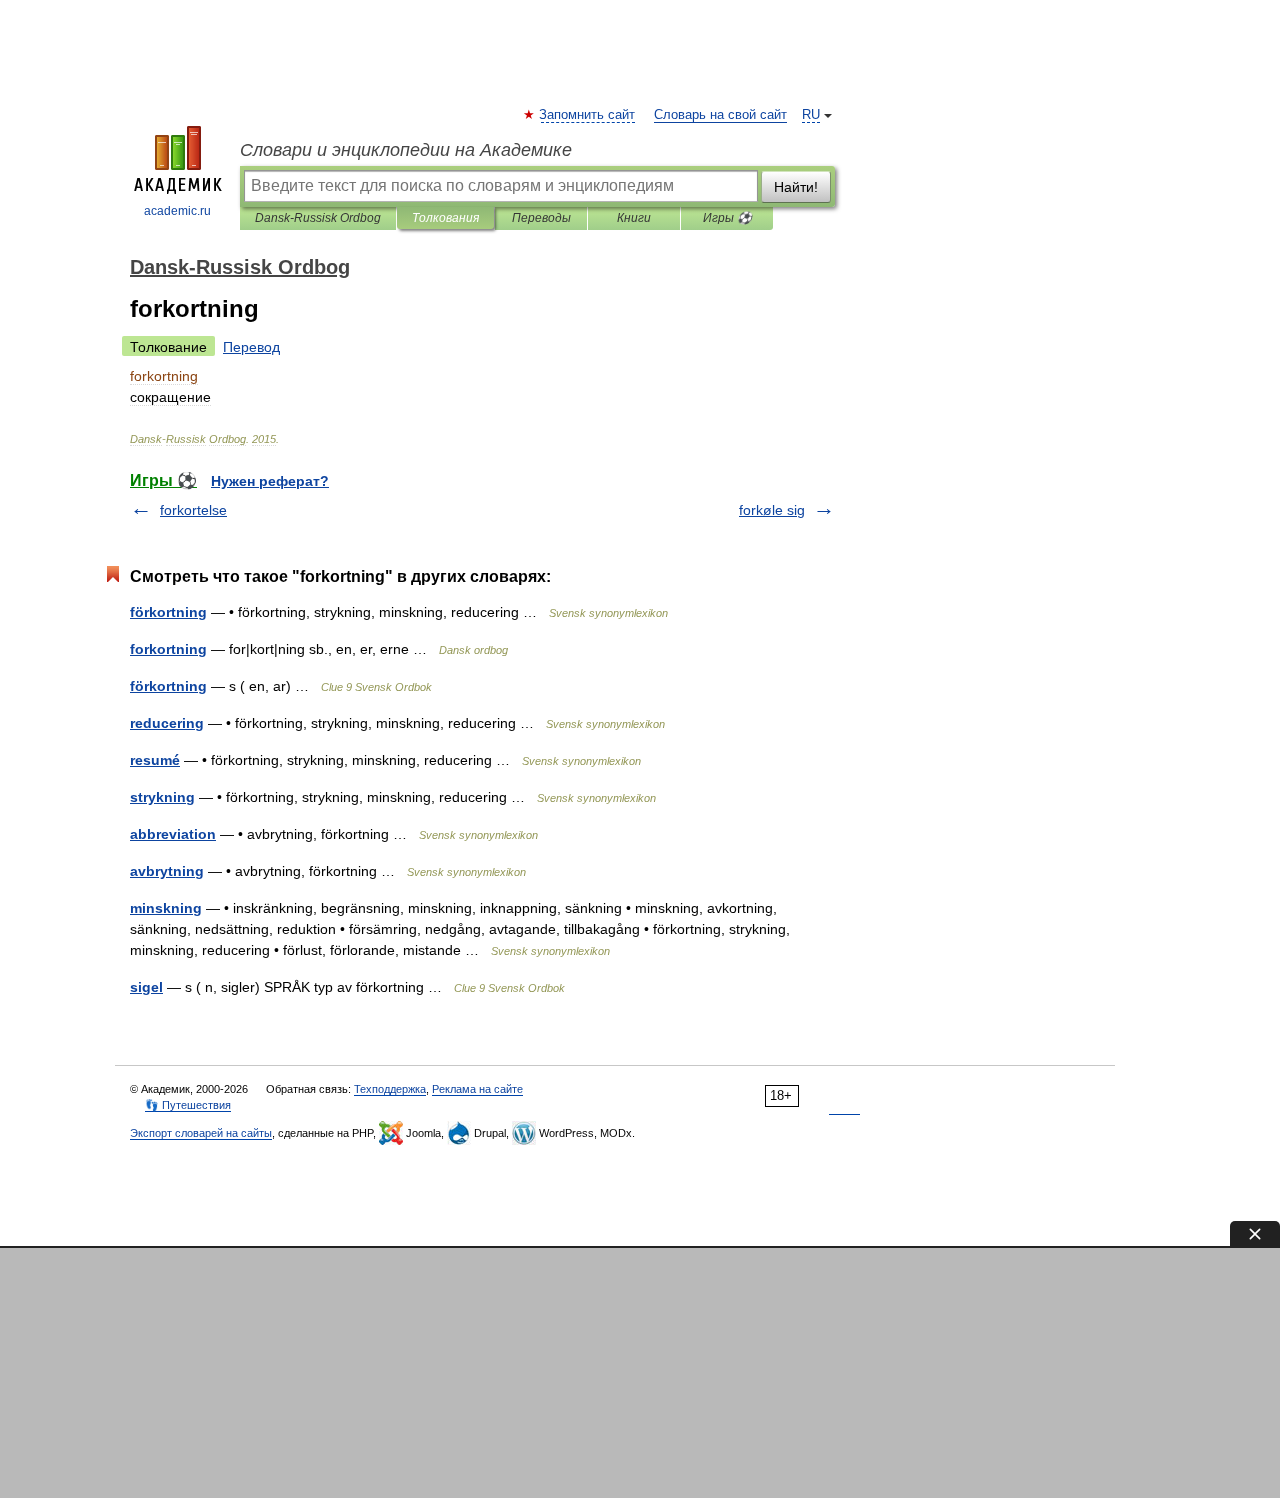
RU (811, 115)
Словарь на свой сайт (720, 115)
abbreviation (173, 834)
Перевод (251, 347)
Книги (634, 218)
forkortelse (193, 510)
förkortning (168, 612)
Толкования (445, 218)
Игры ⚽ (727, 218)
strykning (162, 797)
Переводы (541, 218)
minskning (166, 908)
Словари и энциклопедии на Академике (406, 150)
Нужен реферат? (270, 481)
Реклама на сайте (477, 1089)
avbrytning (167, 871)
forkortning (168, 649)
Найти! (796, 187)
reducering (167, 723)
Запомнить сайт (588, 115)
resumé (155, 760)
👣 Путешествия (188, 1105)
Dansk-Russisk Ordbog (318, 218)
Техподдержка (390, 1089)
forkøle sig (772, 510)
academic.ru (177, 211)
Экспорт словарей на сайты (201, 1133)
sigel (146, 987)
